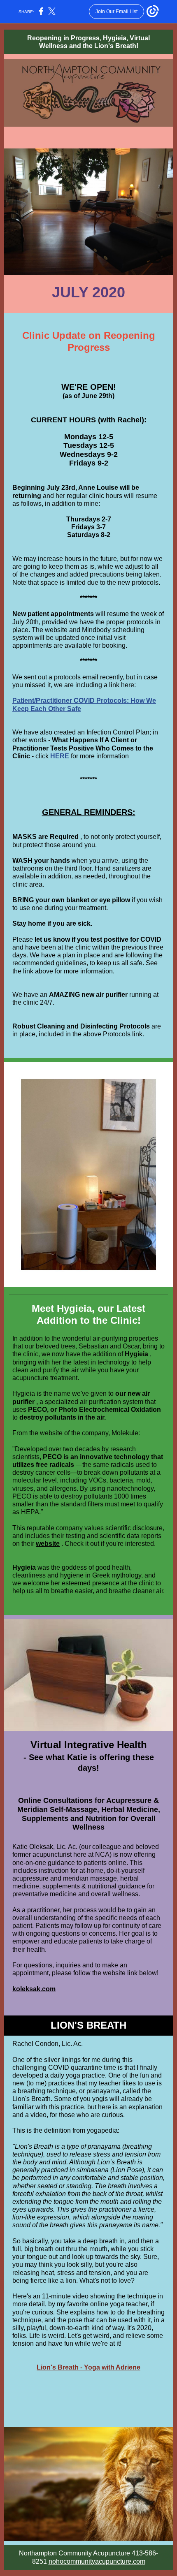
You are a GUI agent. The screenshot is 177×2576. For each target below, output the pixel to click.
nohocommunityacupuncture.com (97, 2561)
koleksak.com (34, 1989)
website (48, 1544)
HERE (61, 756)
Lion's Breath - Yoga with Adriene (88, 2367)
